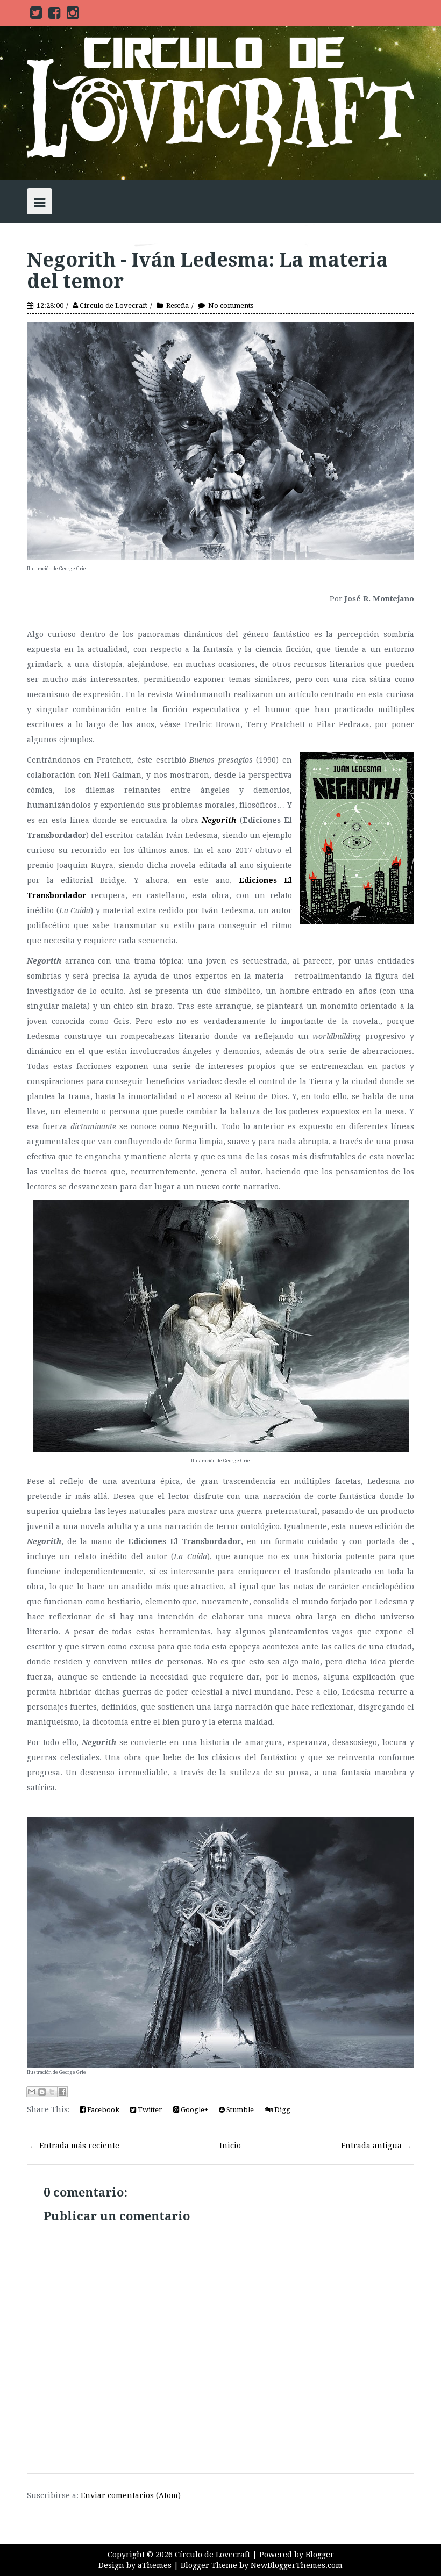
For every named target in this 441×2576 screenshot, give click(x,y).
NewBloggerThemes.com (297, 2565)
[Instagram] (73, 15)
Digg (282, 2110)
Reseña (177, 306)
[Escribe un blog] (42, 2092)
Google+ (194, 2110)
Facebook (102, 2110)
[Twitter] (36, 15)
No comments (231, 306)
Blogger (320, 2555)
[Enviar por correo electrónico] (32, 2092)
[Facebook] (54, 15)
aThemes (155, 2565)
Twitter (149, 2110)
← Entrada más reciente (74, 2146)
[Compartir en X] (52, 2092)
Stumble (239, 2110)
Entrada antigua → (376, 2146)
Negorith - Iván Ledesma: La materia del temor (207, 271)
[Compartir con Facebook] (62, 2092)
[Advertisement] (153, 2517)
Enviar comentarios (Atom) (131, 2495)
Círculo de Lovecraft (113, 306)
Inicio (230, 2146)
